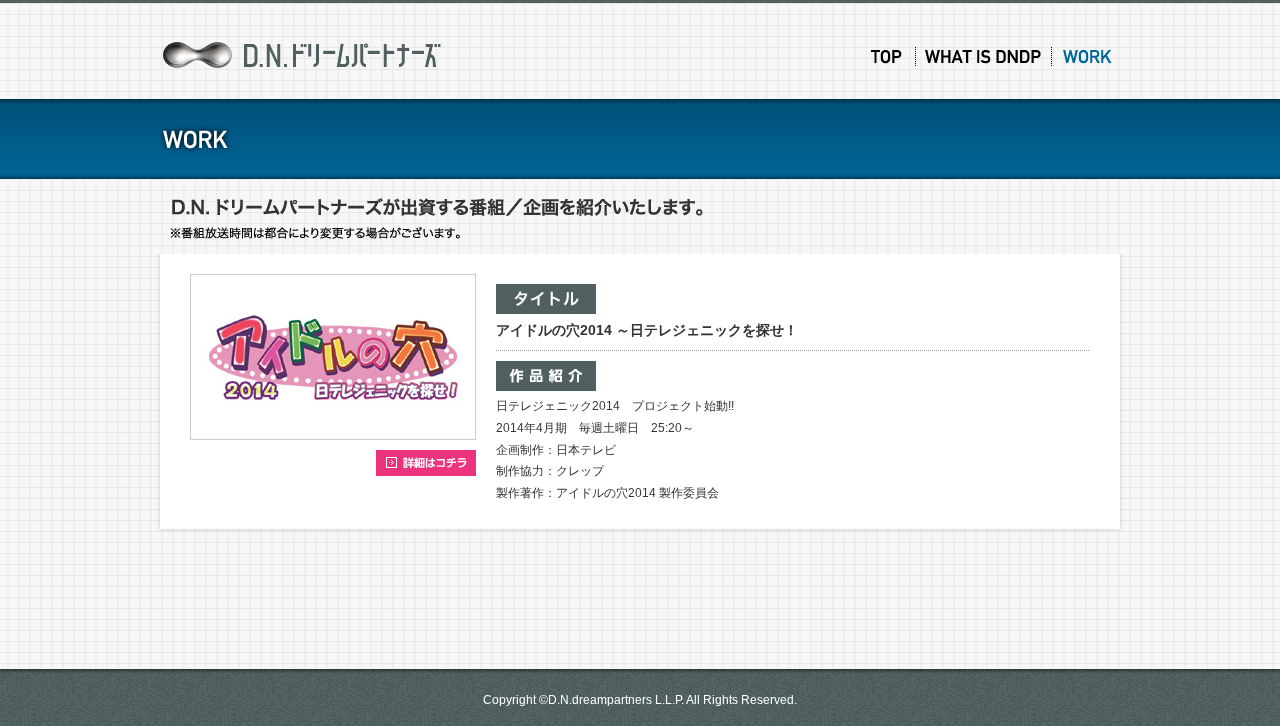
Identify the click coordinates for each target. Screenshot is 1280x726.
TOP (886, 56)
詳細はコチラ (426, 463)
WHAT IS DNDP (985, 56)
